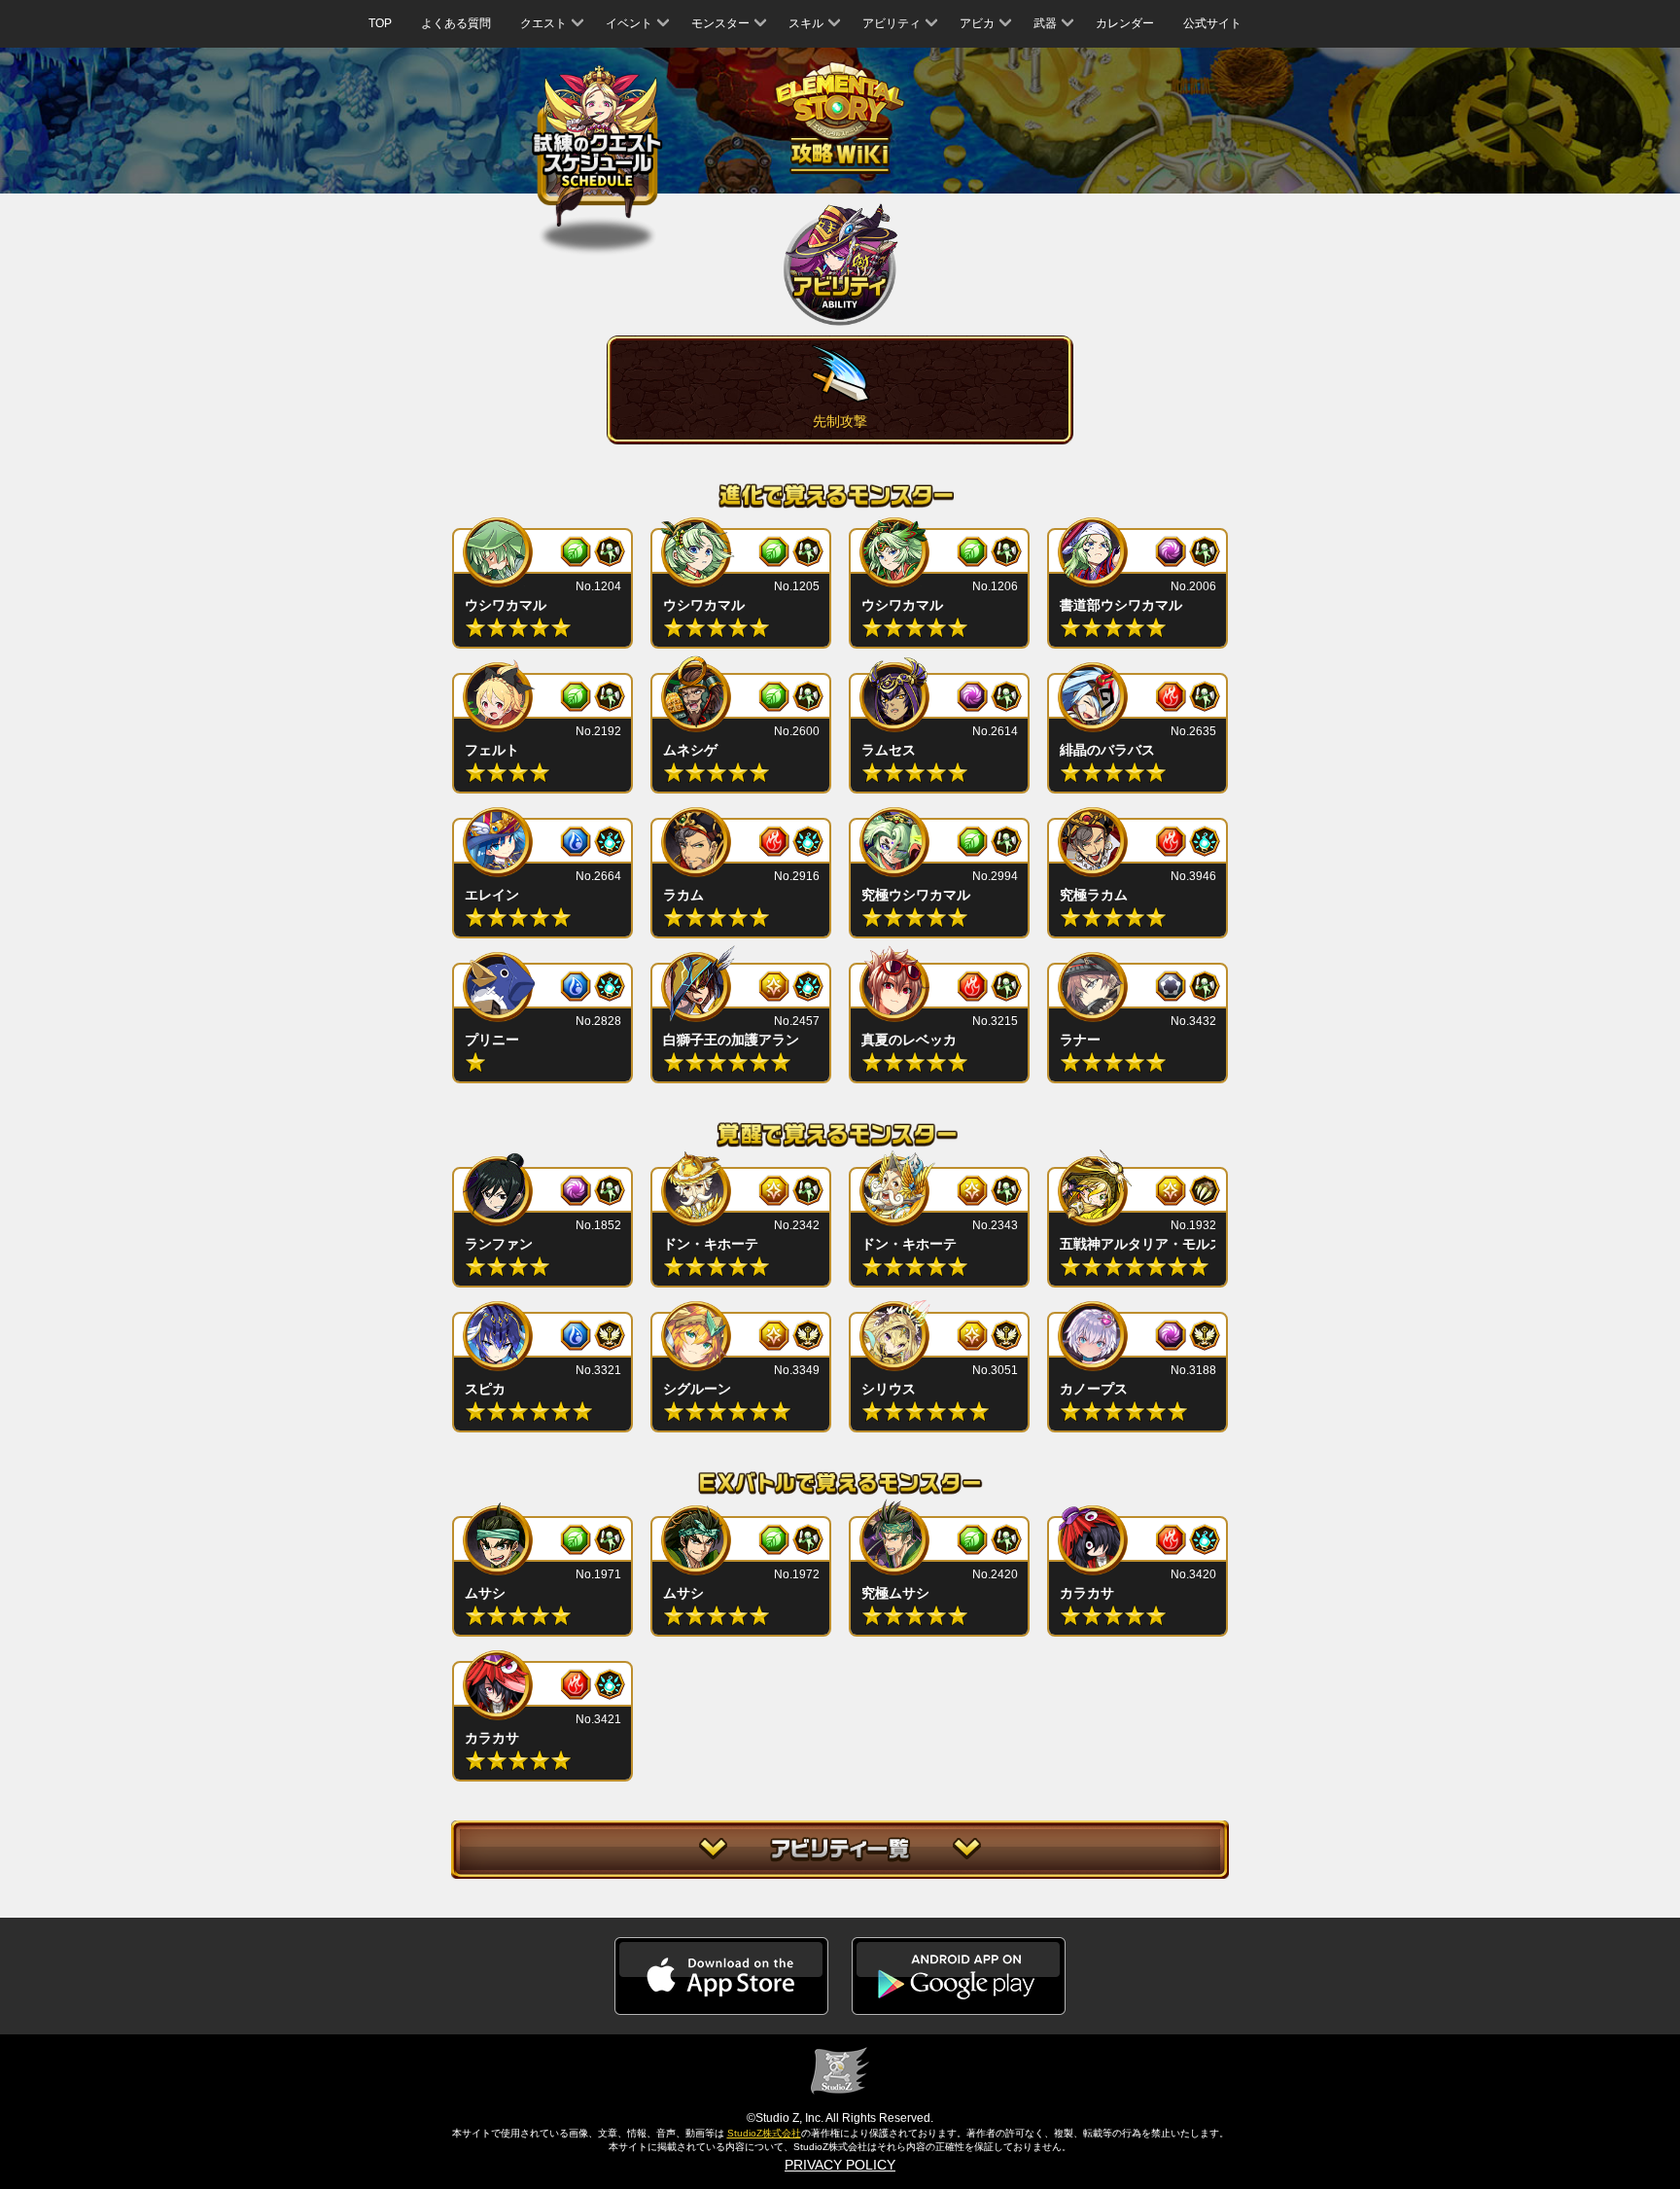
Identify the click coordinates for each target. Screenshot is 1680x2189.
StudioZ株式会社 (764, 2133)
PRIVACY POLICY (840, 2165)
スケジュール (597, 146)
